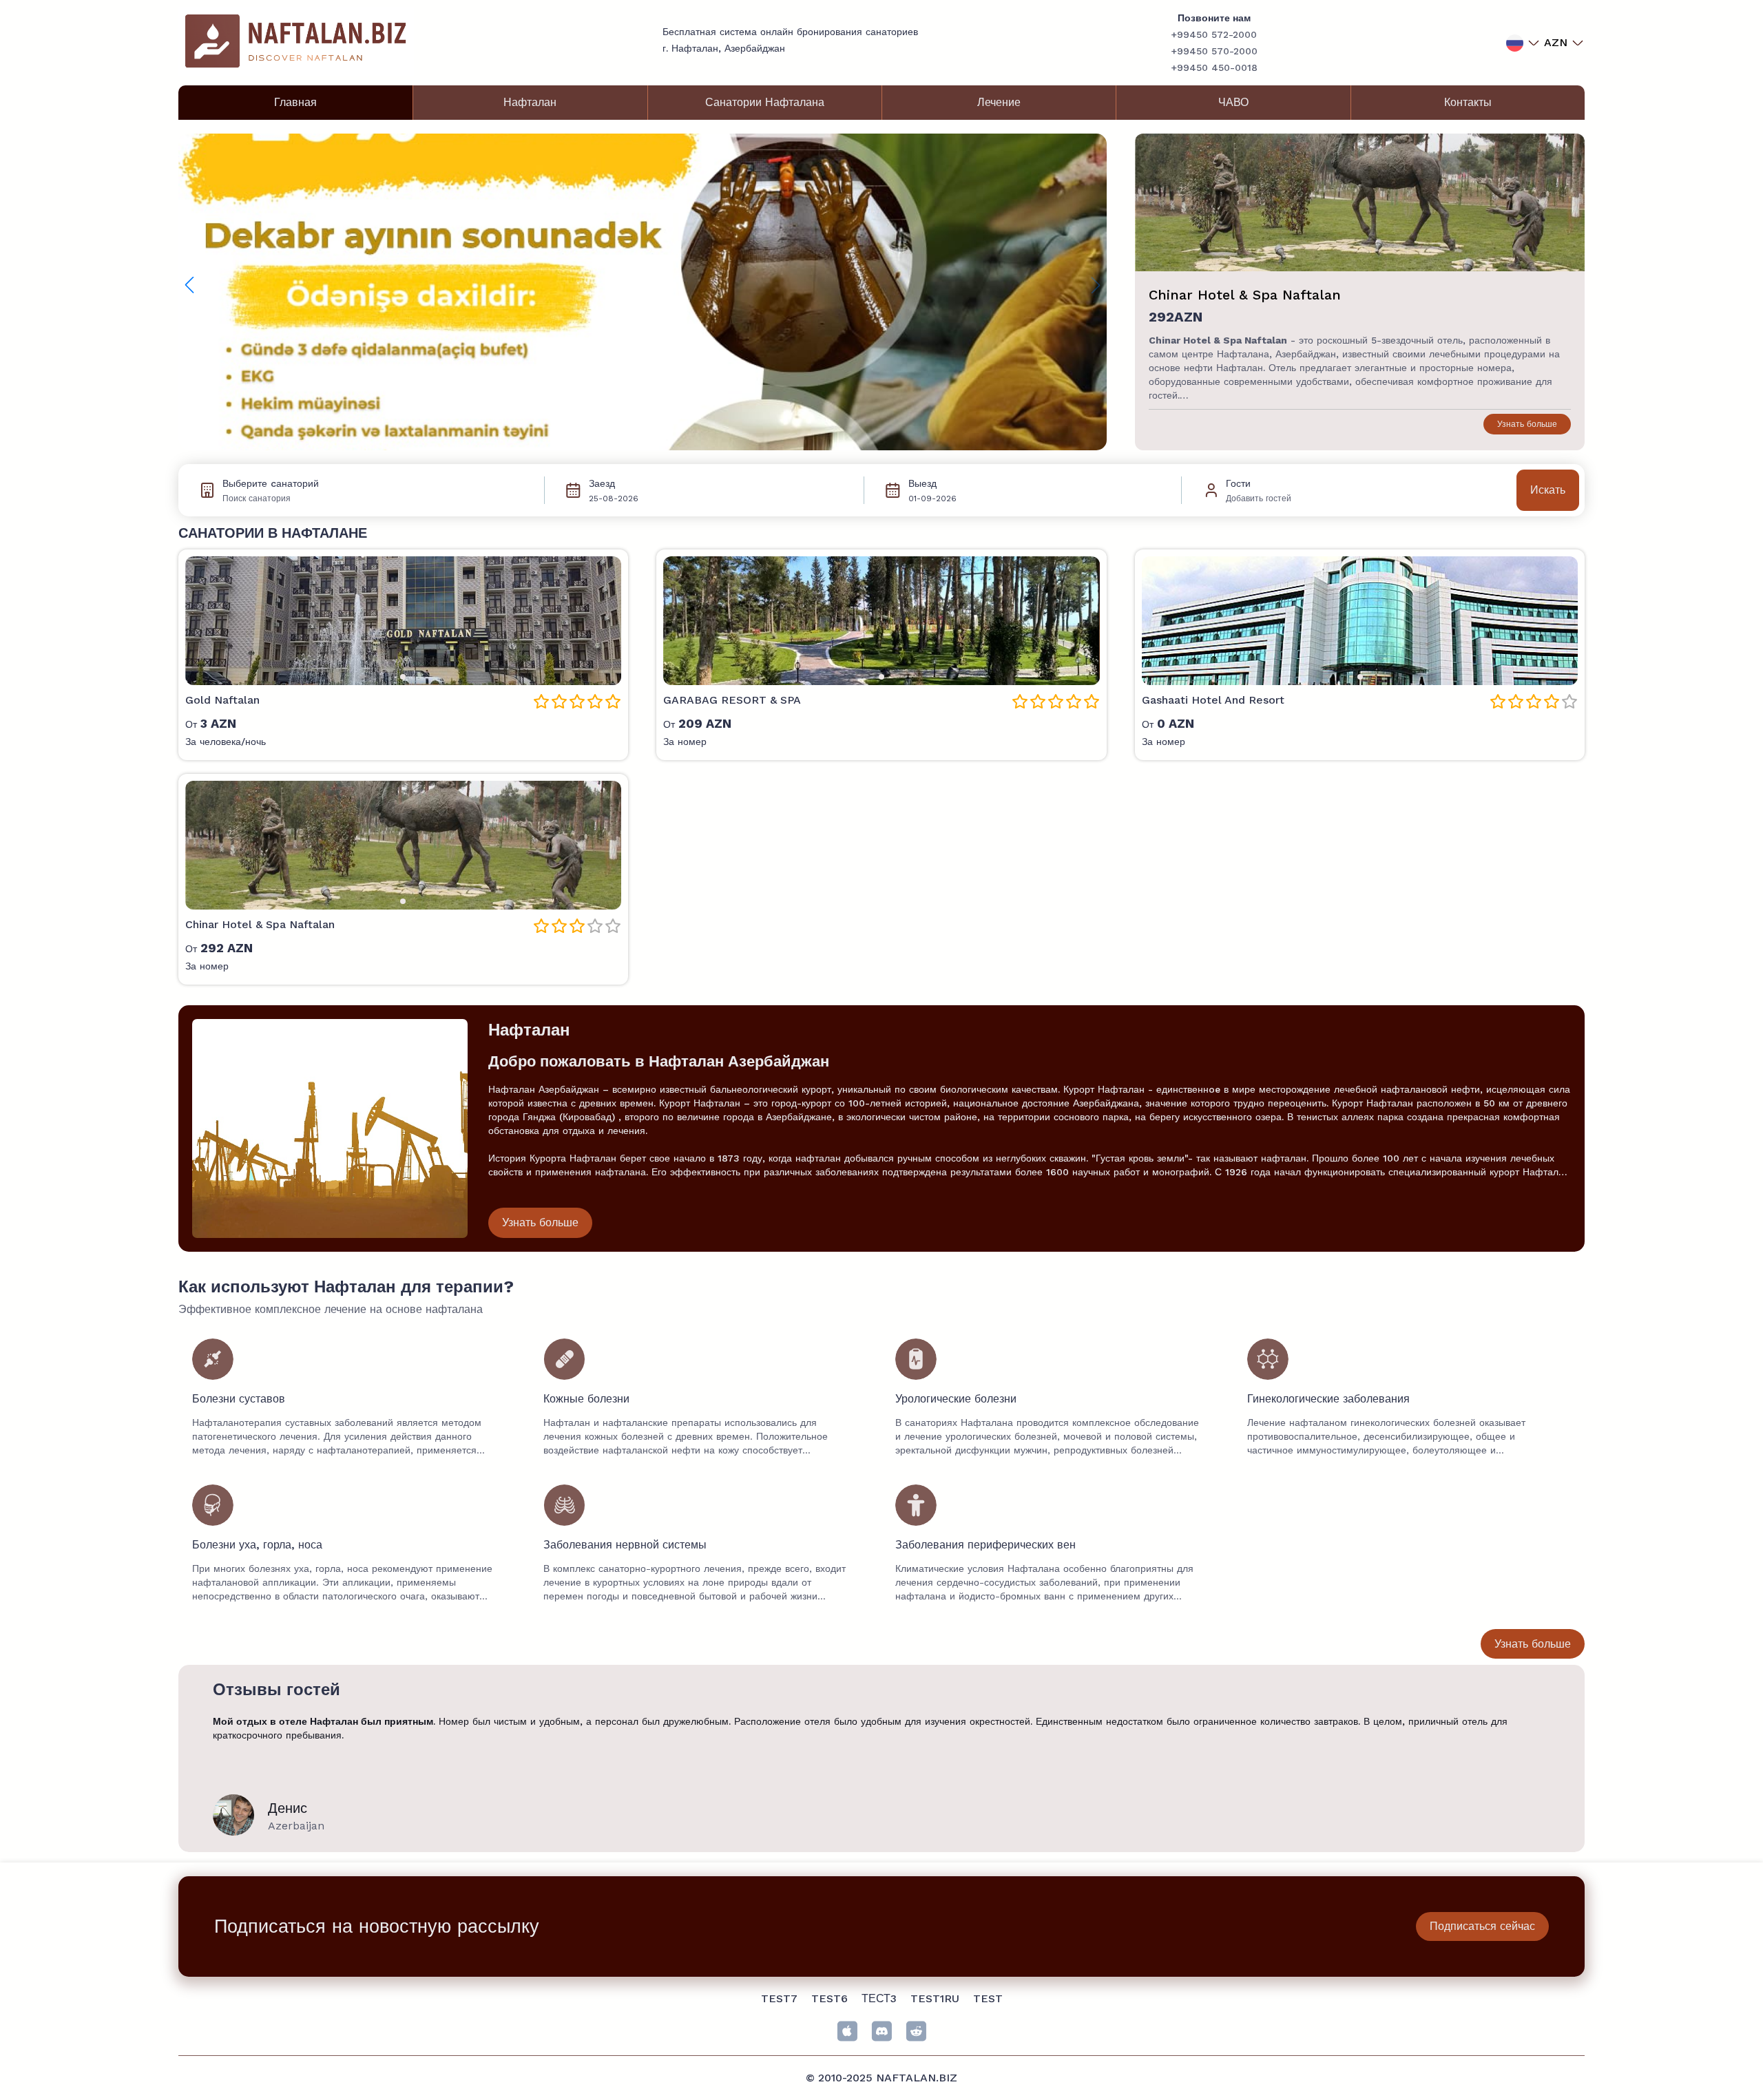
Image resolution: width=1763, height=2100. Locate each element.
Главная (295, 102)
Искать (1548, 490)
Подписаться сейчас (1482, 1926)
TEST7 (779, 1998)
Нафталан (530, 102)
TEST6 (830, 1998)
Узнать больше (1527, 424)
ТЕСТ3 (879, 1998)
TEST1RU (935, 1998)
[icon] (847, 2031)
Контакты (1468, 102)
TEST (988, 1998)
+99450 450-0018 (1214, 67)
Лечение (999, 102)
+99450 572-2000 (1214, 34)
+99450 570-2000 (1214, 51)
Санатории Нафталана (765, 102)
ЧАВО (1233, 102)
